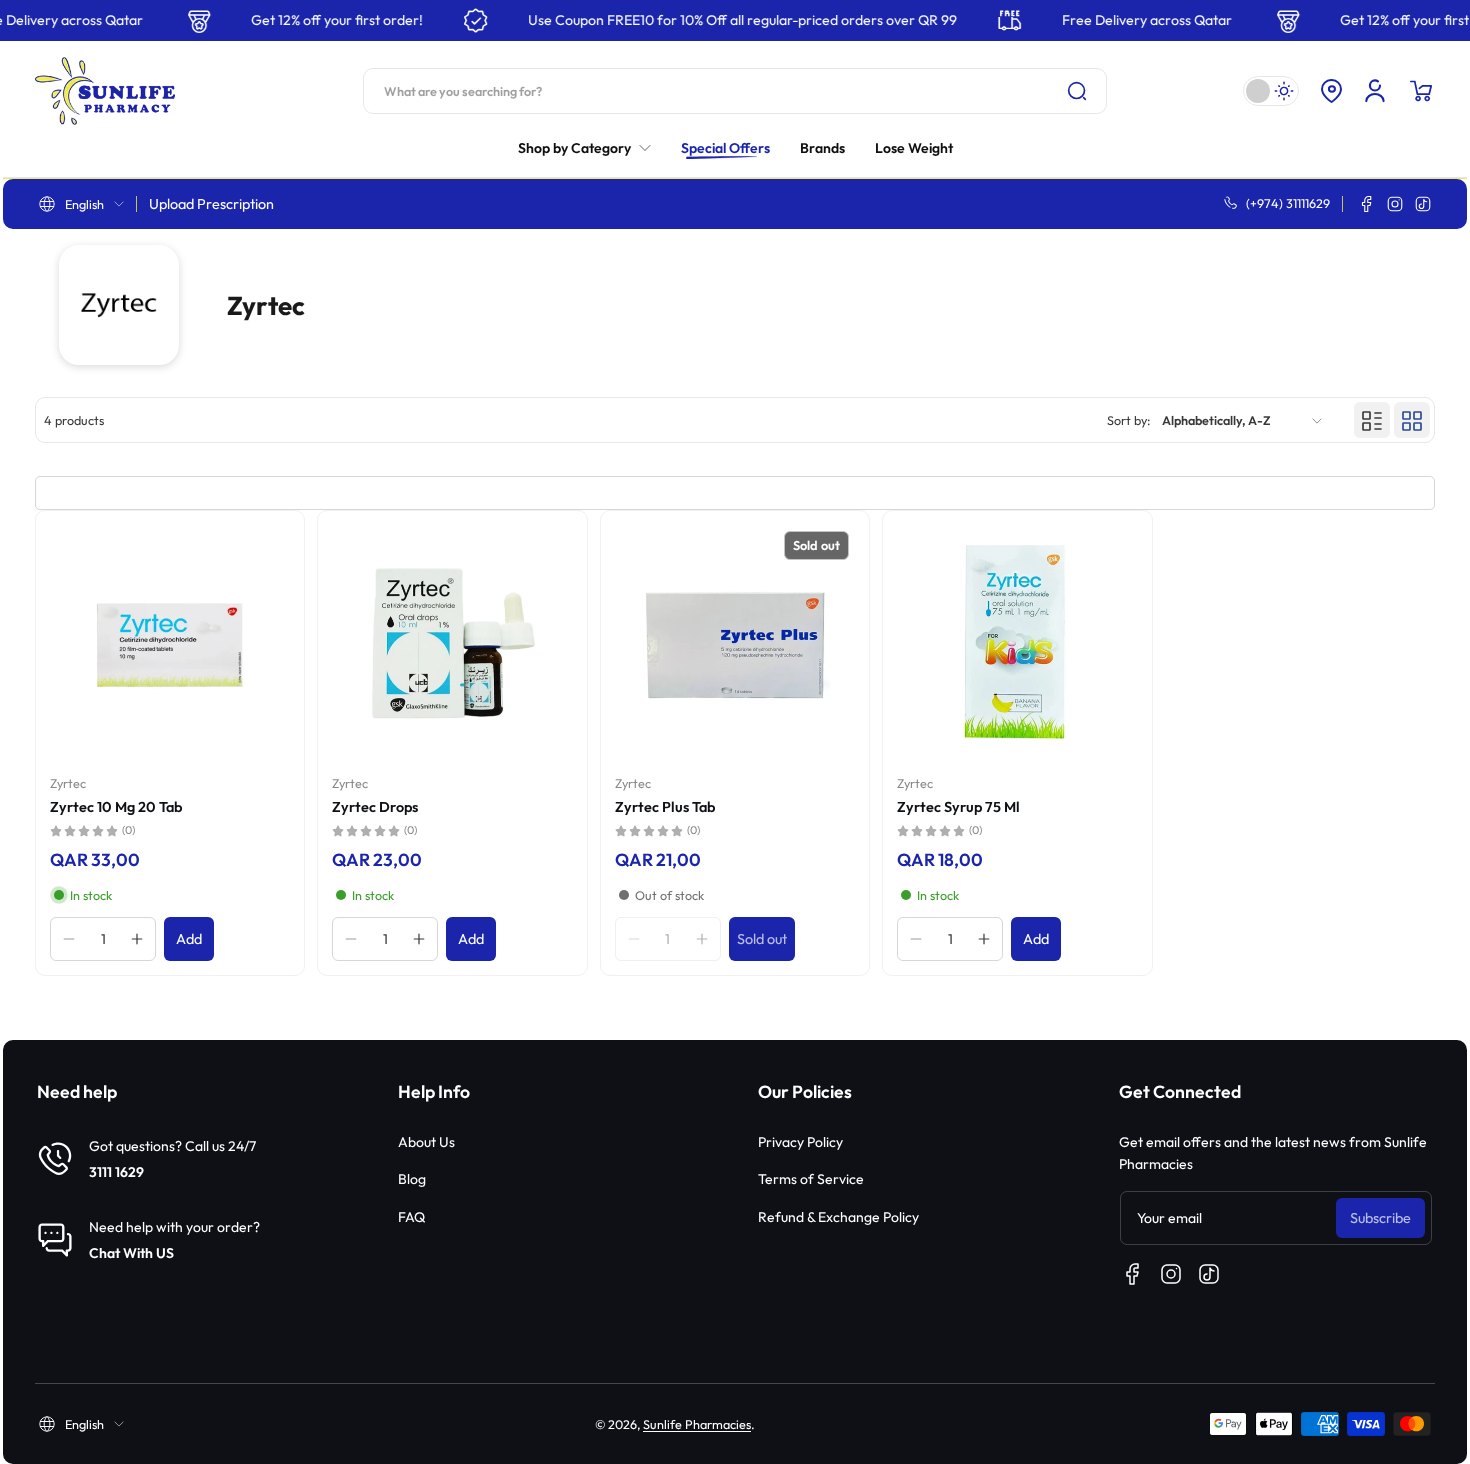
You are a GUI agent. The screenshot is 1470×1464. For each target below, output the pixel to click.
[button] (1331, 91)
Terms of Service (811, 1179)
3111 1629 (116, 1172)
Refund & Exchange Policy (838, 1217)
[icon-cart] (1421, 91)
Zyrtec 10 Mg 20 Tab (116, 807)
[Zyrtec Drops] (452, 645)
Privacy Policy (800, 1142)
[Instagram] (1395, 204)
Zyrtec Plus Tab (665, 807)
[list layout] (1372, 421)
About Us (426, 1142)
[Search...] (1077, 91)
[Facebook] (1367, 204)
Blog (412, 1179)
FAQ (411, 1217)
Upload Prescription (211, 204)
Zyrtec (68, 783)
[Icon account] (1375, 91)
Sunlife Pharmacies (697, 1424)
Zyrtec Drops (375, 807)
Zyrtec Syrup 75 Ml (958, 807)
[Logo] (105, 91)
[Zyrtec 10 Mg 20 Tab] (170, 645)
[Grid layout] (1412, 421)
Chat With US (131, 1253)
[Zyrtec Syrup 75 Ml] (1017, 645)
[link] (592, 148)
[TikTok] (1423, 204)
